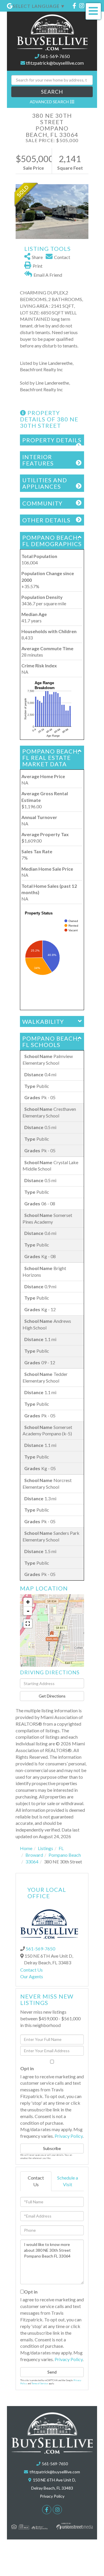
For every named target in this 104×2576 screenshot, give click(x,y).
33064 (32, 1862)
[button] (52, 92)
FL (61, 1848)
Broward (34, 1855)
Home (26, 1848)
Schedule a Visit (68, 2181)
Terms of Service (40, 2383)
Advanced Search (49, 102)
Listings (45, 1848)
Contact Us (31, 1970)
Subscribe (52, 2148)
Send (52, 2372)
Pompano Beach (65, 1855)
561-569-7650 (55, 56)
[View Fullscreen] (28, 1624)
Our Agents (32, 1976)
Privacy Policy (69, 2136)
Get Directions (52, 1696)
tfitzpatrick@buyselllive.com (55, 63)
